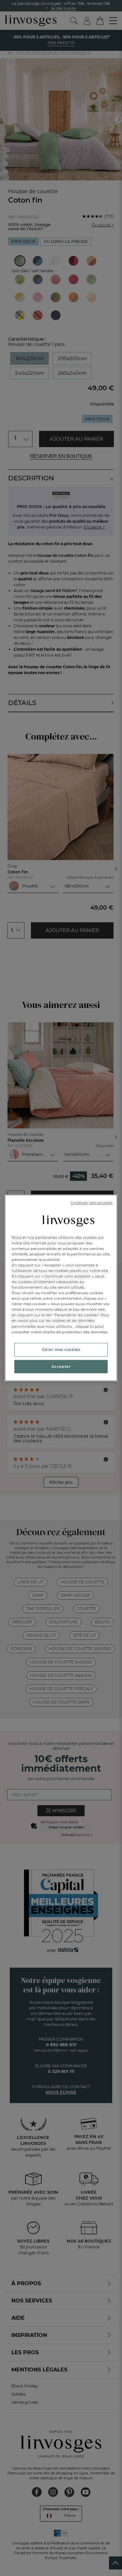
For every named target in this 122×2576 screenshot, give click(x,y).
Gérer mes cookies (61, 1349)
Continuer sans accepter (92, 1203)
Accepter (61, 1366)
